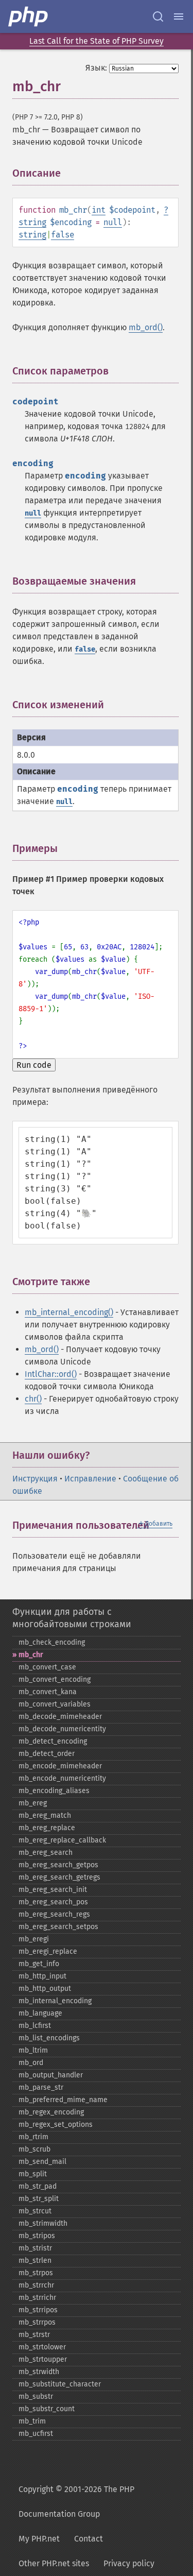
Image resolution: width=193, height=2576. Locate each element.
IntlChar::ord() (51, 1374)
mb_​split (33, 2174)
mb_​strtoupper (43, 2359)
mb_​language (40, 2013)
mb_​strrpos (37, 2322)
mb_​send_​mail (42, 2162)
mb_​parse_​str (41, 2087)
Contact (89, 2539)
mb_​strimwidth (43, 2223)
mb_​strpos (36, 2273)
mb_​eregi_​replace (48, 1951)
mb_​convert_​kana (48, 1692)
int (99, 210)
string (32, 222)
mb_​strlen (35, 2261)
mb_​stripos (37, 2236)
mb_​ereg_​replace (47, 1828)
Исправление (90, 1479)
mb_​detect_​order (47, 1754)
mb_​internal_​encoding (55, 2001)
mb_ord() (146, 327)
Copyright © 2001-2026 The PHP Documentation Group (76, 2502)
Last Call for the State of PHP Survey (97, 41)
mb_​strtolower (42, 2347)
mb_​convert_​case (47, 1667)
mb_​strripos (38, 2310)
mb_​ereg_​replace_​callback (62, 1840)
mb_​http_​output (45, 1989)
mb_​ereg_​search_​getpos (58, 1865)
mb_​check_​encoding (52, 1642)
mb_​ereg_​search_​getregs (59, 1877)
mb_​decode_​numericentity (62, 1729)
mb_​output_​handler (51, 2075)
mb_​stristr (35, 2248)
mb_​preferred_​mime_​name (63, 2100)
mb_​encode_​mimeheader (60, 1766)
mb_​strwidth (39, 2372)
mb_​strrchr (36, 2285)
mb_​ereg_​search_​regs (54, 1914)
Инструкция (35, 1479)
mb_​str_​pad (38, 2186)
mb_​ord (31, 2063)
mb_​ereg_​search (46, 1853)
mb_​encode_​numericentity (62, 1778)
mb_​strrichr (37, 2298)
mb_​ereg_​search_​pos (53, 1902)
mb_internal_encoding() (69, 1312)
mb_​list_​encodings (49, 2038)
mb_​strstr (34, 2335)
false (63, 235)
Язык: (96, 68)
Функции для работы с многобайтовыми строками (72, 1618)
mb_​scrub (34, 2149)
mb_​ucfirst (36, 2434)
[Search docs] (158, 16)
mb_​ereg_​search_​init (53, 1890)
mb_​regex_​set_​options (56, 2125)
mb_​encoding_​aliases (54, 1791)
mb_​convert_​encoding (55, 1679)
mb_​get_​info (39, 1964)
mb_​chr (31, 1655)
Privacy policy (129, 2563)
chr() (33, 1399)
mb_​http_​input (42, 1976)
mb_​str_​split (39, 2199)
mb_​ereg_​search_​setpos (58, 1927)
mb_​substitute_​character (60, 2384)
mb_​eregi (34, 1939)
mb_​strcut (35, 2211)
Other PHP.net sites (54, 2563)
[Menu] (179, 16)
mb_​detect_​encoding (53, 1741)
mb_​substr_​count (47, 2409)
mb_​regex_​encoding (51, 2112)
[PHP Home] (29, 16)
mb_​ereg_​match (45, 1815)
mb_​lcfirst (35, 2026)
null (113, 222)
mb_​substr (36, 2396)
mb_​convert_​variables (55, 1704)
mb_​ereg (33, 1803)
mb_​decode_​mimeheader (60, 1717)
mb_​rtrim (33, 2137)
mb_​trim (32, 2421)
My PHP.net (39, 2539)
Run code (34, 1065)
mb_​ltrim (33, 2050)
